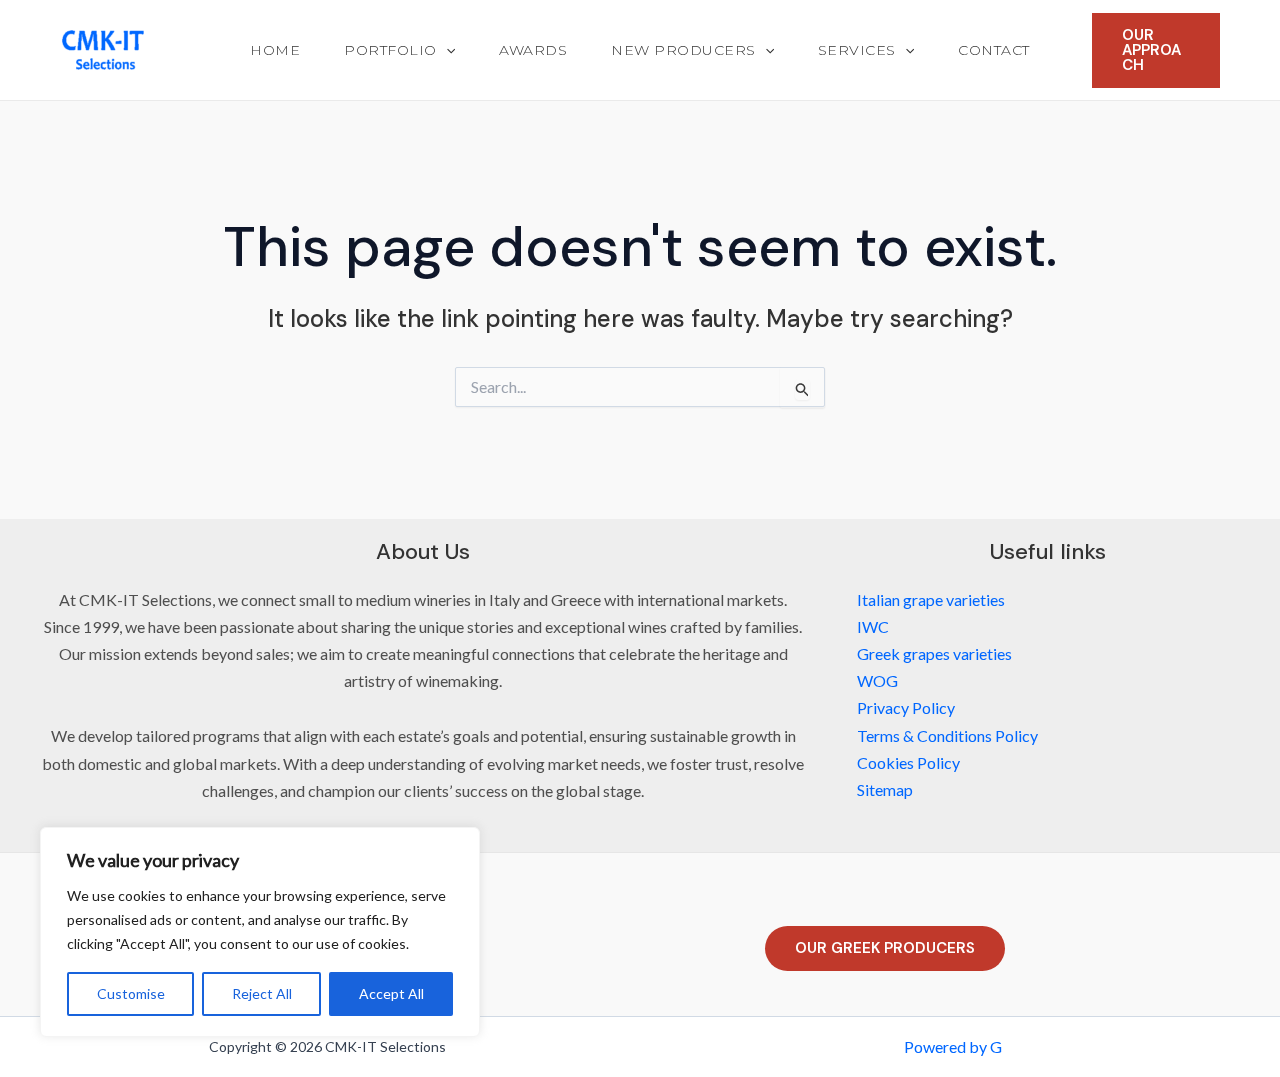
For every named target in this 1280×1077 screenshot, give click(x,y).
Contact (994, 50)
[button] (446, 50)
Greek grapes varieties (934, 653)
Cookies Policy (908, 762)
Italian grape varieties (931, 599)
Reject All (262, 993)
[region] (260, 932)
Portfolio (390, 50)
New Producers (683, 50)
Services (857, 50)
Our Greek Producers (885, 948)
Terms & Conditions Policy (947, 735)
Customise (131, 993)
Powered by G (953, 1046)
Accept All (391, 993)
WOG (877, 680)
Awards (533, 50)
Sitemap (885, 789)
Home (275, 50)
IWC (873, 626)
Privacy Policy (906, 707)
